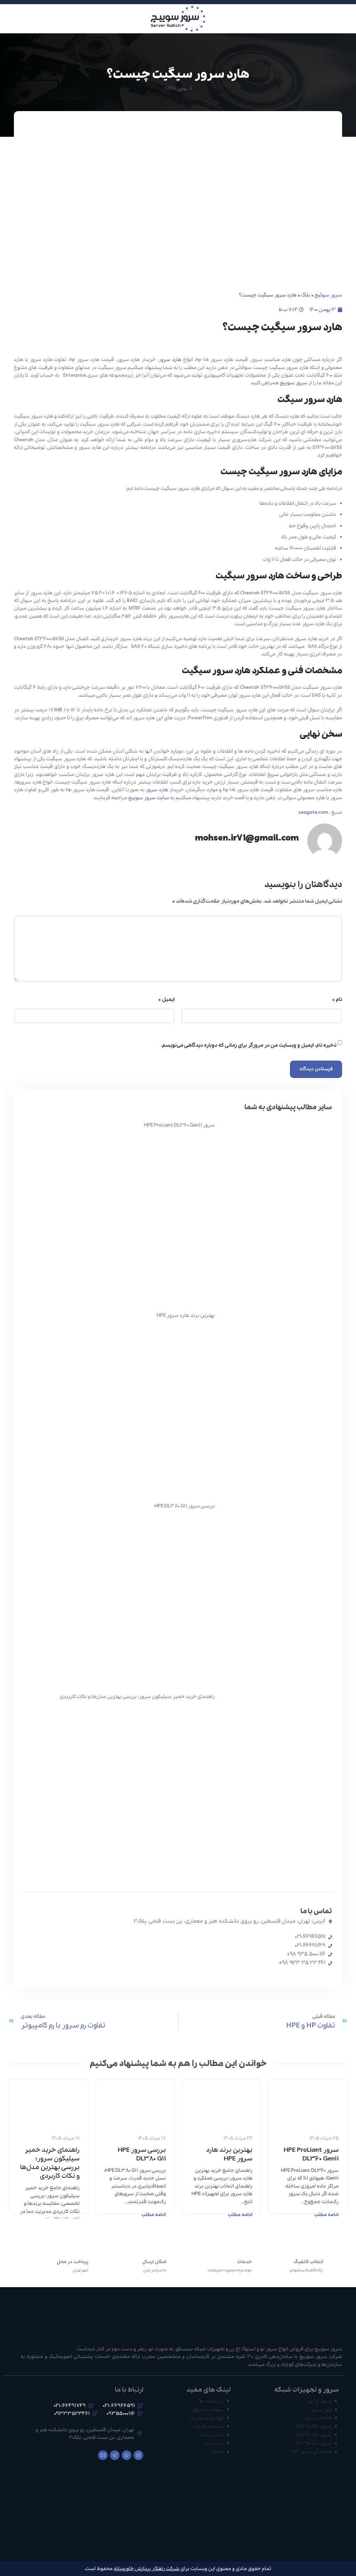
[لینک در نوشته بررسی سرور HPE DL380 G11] (135, 2101)
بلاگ (306, 295)
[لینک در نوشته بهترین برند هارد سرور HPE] (221, 2101)
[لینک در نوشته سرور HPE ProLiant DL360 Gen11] (308, 2101)
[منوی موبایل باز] (348, 19)
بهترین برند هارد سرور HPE (186, 1315)
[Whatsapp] (127, 2455)
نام (337, 1000)
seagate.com (313, 812)
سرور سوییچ (294, 383)
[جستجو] (7, 19)
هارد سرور (157, 790)
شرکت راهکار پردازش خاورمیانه (147, 2569)
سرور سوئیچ (328, 295)
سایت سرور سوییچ (149, 798)
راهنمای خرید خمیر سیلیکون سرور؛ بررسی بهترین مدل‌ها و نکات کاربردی (137, 1697)
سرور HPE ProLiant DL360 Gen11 (179, 1125)
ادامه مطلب (326, 2215)
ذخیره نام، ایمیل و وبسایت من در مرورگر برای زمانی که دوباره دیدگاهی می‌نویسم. (249, 1045)
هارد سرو (171, 360)
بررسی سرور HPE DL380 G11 (185, 1506)
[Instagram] (138, 2455)
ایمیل (166, 1000)
